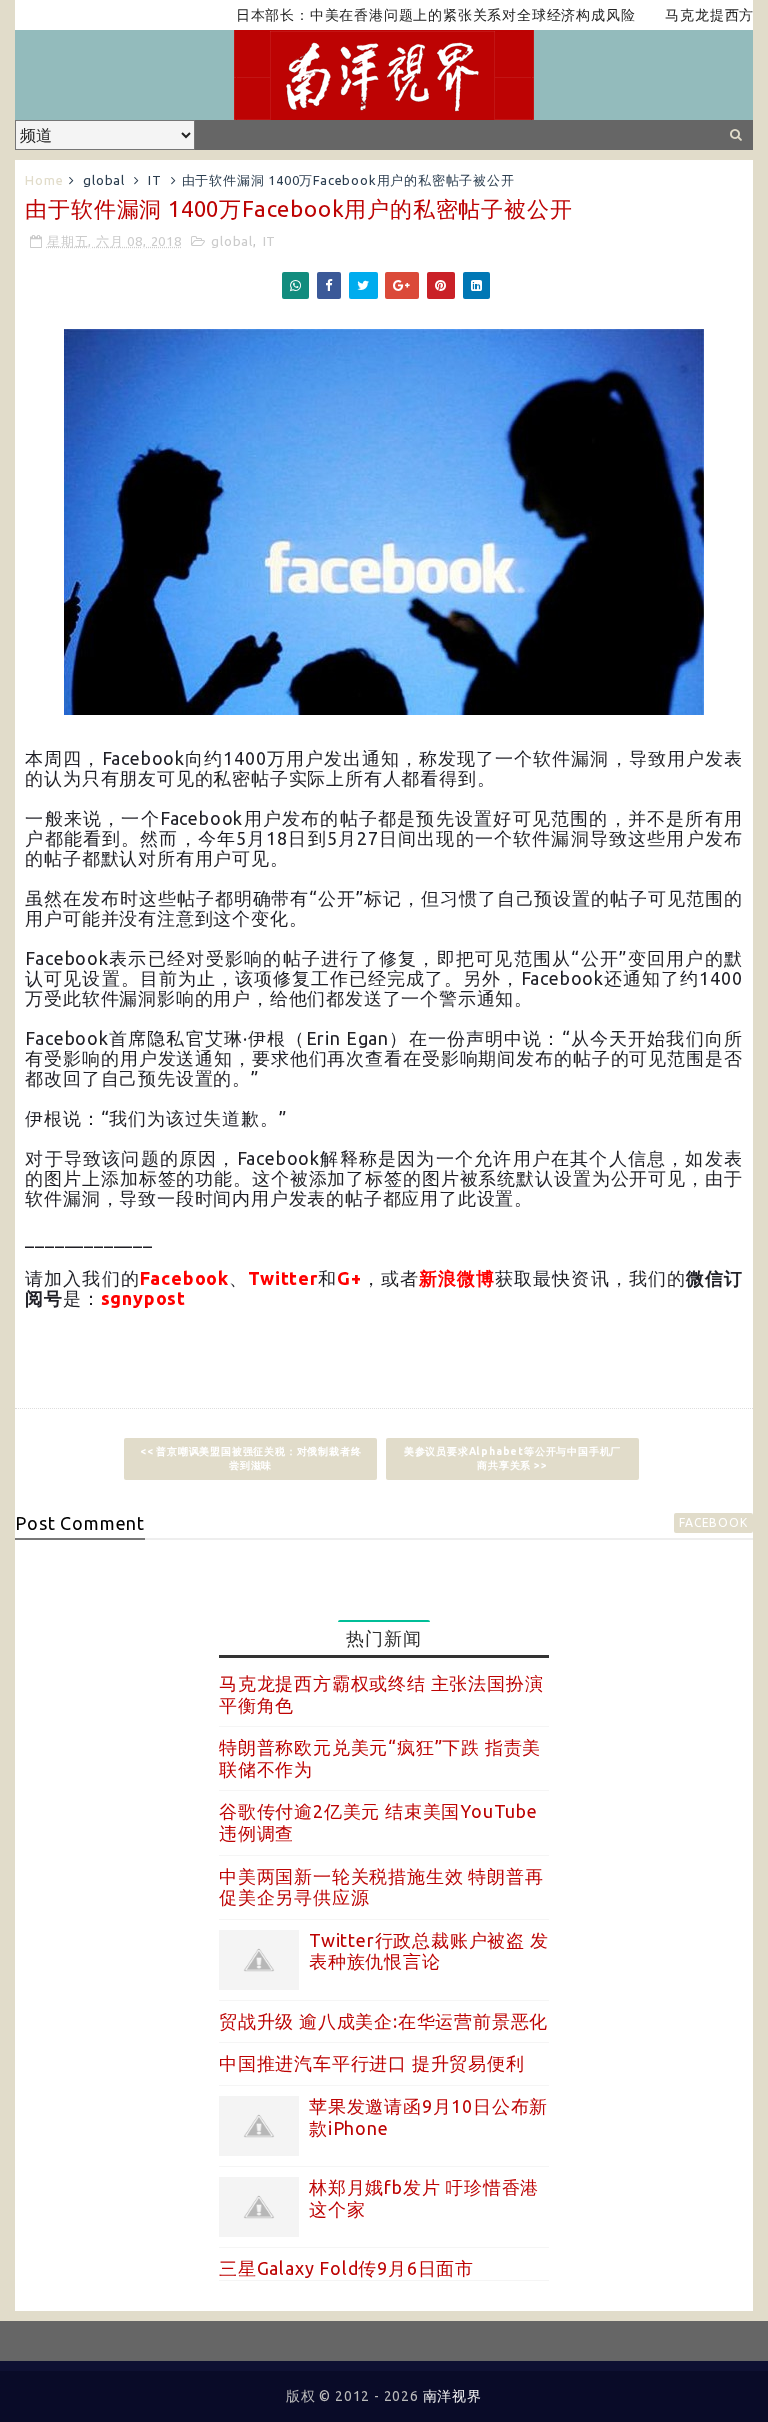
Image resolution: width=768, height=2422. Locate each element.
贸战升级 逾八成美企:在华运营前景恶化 (383, 2021)
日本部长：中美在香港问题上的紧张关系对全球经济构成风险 (402, 15)
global (104, 180)
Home (44, 180)
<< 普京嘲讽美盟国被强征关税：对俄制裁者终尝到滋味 (251, 1458)
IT (155, 180)
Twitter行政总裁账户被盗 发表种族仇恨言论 (429, 1951)
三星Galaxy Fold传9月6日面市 (346, 2268)
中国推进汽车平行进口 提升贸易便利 (372, 2063)
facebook (713, 1522)
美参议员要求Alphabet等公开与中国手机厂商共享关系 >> (512, 1458)
